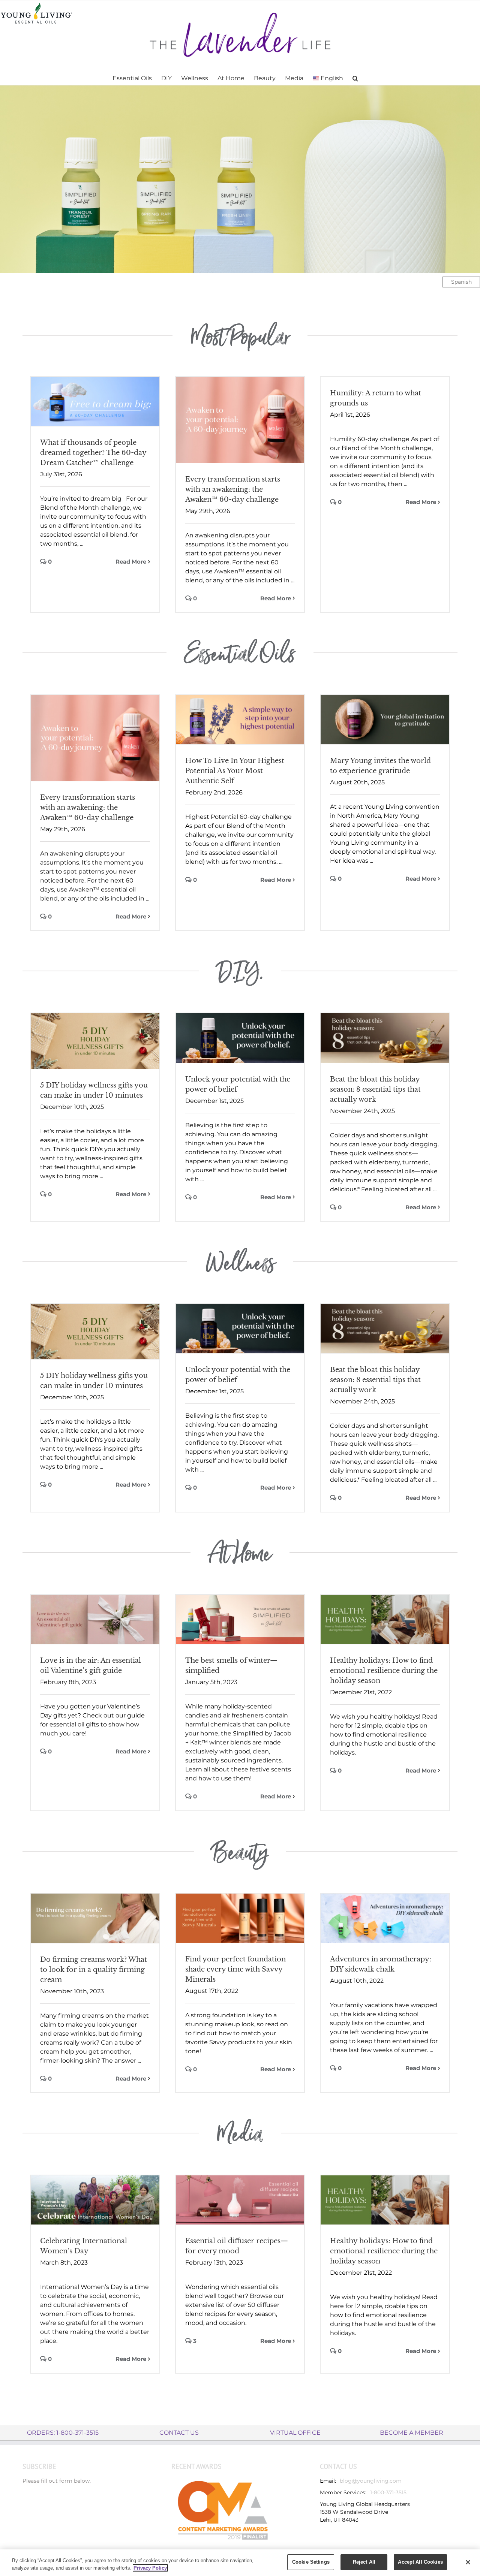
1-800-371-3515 (388, 2492)
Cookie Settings (311, 2562)
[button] (355, 78)
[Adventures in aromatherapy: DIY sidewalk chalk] (385, 1918)
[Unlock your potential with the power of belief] (240, 1038)
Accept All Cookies (420, 2562)
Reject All (364, 2562)
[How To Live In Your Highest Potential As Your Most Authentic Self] (240, 720)
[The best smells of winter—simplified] (240, 1620)
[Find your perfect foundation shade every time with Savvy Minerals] (240, 1918)
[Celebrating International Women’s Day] (95, 2200)
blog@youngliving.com (371, 2481)
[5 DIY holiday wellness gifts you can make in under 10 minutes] (95, 1041)
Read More (131, 562)
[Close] (468, 2562)
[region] (240, 2563)
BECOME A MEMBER (412, 2433)
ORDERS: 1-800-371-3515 (63, 2433)
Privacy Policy (150, 2568)
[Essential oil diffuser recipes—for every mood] (240, 2200)
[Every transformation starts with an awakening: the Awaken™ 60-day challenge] (240, 420)
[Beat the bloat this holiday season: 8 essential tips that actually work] (385, 1038)
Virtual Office (295, 2433)
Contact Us (179, 2433)
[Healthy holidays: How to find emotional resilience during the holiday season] (385, 1619)
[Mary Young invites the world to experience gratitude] (385, 720)
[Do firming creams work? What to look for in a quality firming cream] (95, 1918)
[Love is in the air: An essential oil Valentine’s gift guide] (95, 1619)
